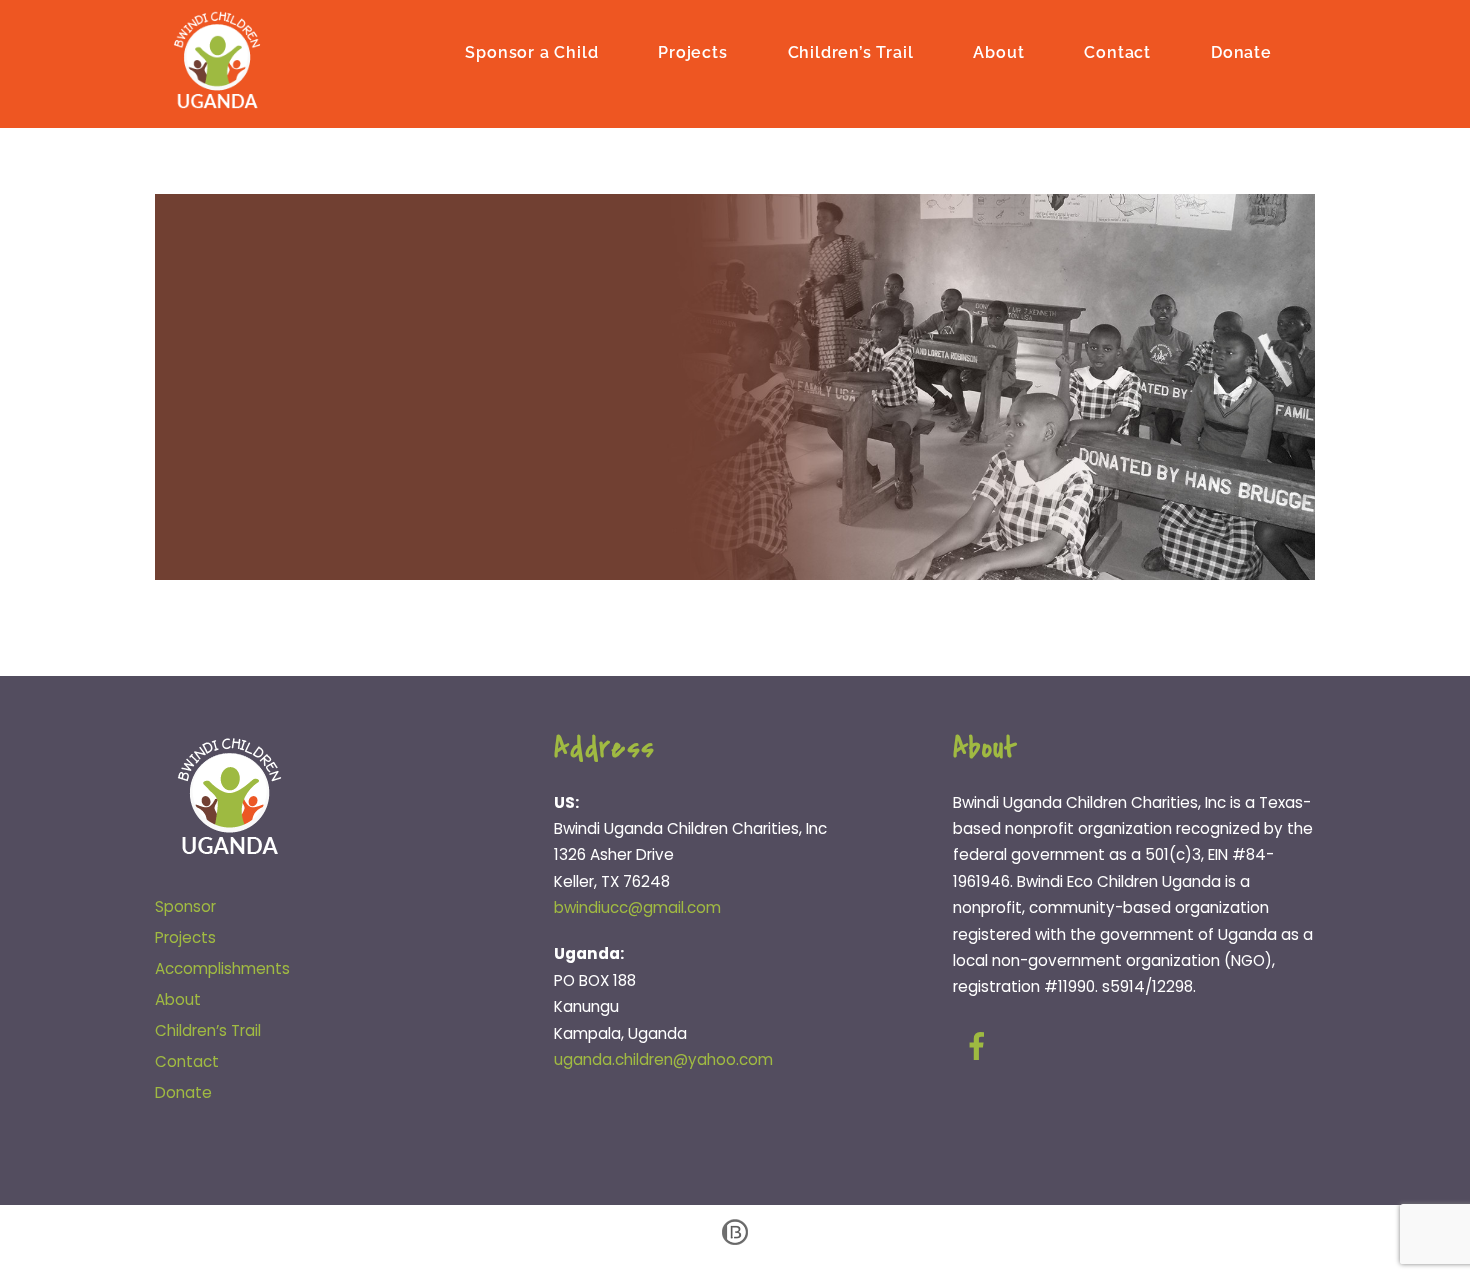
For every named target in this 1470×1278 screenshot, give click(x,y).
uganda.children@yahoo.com (663, 1059)
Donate (1241, 52)
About (998, 52)
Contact (1117, 52)
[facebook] (980, 1046)
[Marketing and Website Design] (735, 1243)
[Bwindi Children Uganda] (217, 102)
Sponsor (185, 906)
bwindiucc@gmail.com (637, 907)
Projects (692, 52)
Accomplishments (222, 968)
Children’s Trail (851, 52)
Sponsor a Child (531, 52)
